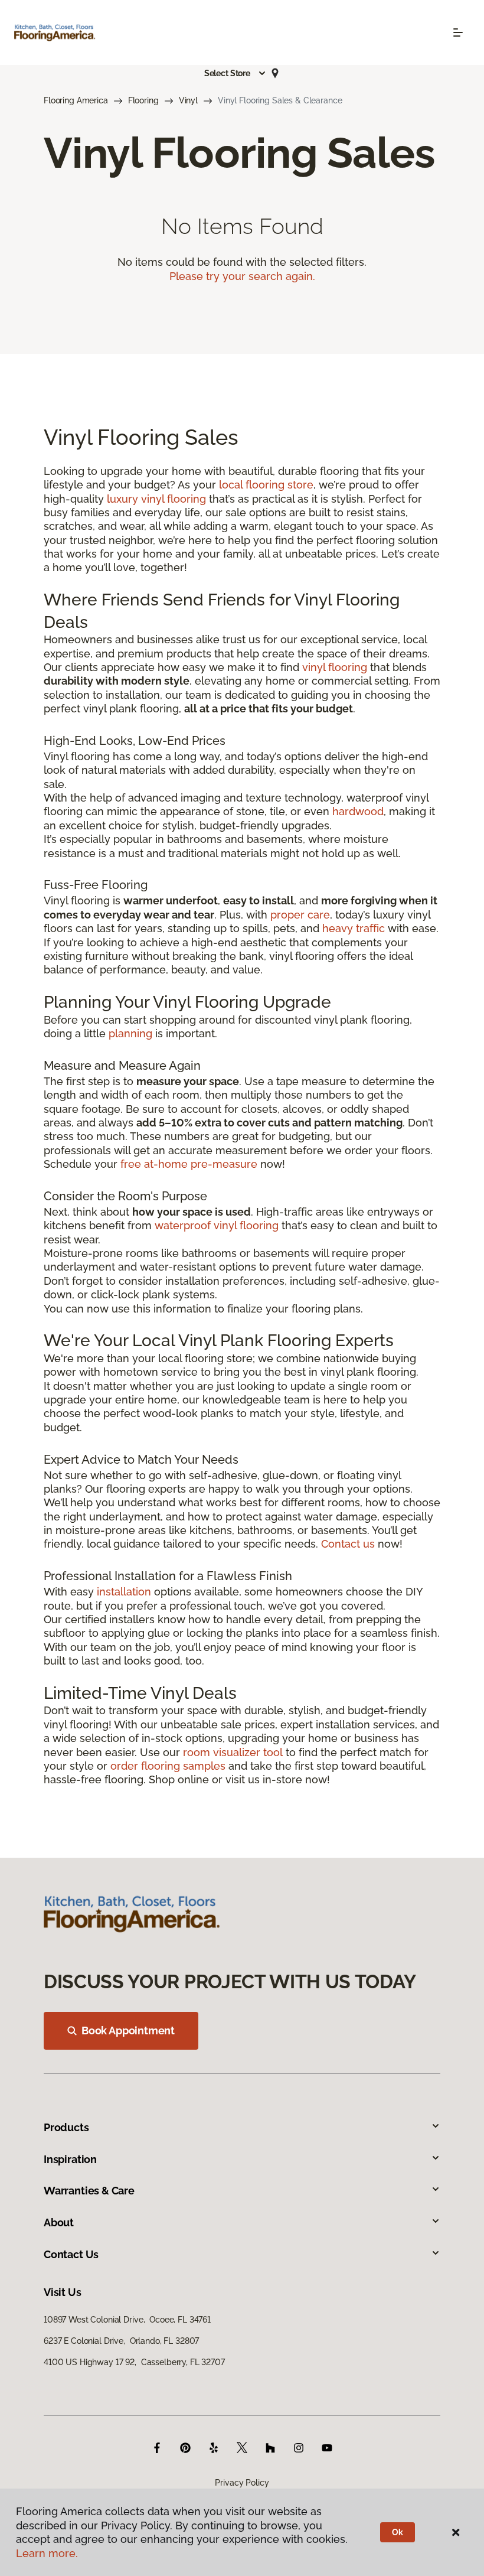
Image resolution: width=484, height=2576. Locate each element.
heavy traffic (354, 928)
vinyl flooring (335, 667)
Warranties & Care (89, 2191)
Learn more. (47, 2553)
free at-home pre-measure (189, 1164)
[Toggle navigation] (458, 32)
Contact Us (71, 2254)
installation (124, 1592)
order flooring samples (168, 1766)
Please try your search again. (242, 276)
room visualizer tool (233, 1752)
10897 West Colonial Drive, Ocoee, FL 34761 (127, 2320)
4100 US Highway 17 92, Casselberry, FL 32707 (134, 2362)
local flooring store (266, 485)
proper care (300, 915)
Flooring (143, 100)
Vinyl (188, 100)
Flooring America (76, 100)
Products (66, 2127)
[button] (236, 73)
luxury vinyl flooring (156, 499)
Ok (398, 2532)
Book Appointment (128, 2030)
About (59, 2222)
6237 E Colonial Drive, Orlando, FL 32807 (121, 2341)
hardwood (358, 811)
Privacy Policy (242, 2483)
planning (130, 1033)
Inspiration (70, 2159)
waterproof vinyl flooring (217, 1225)
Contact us (348, 1544)
